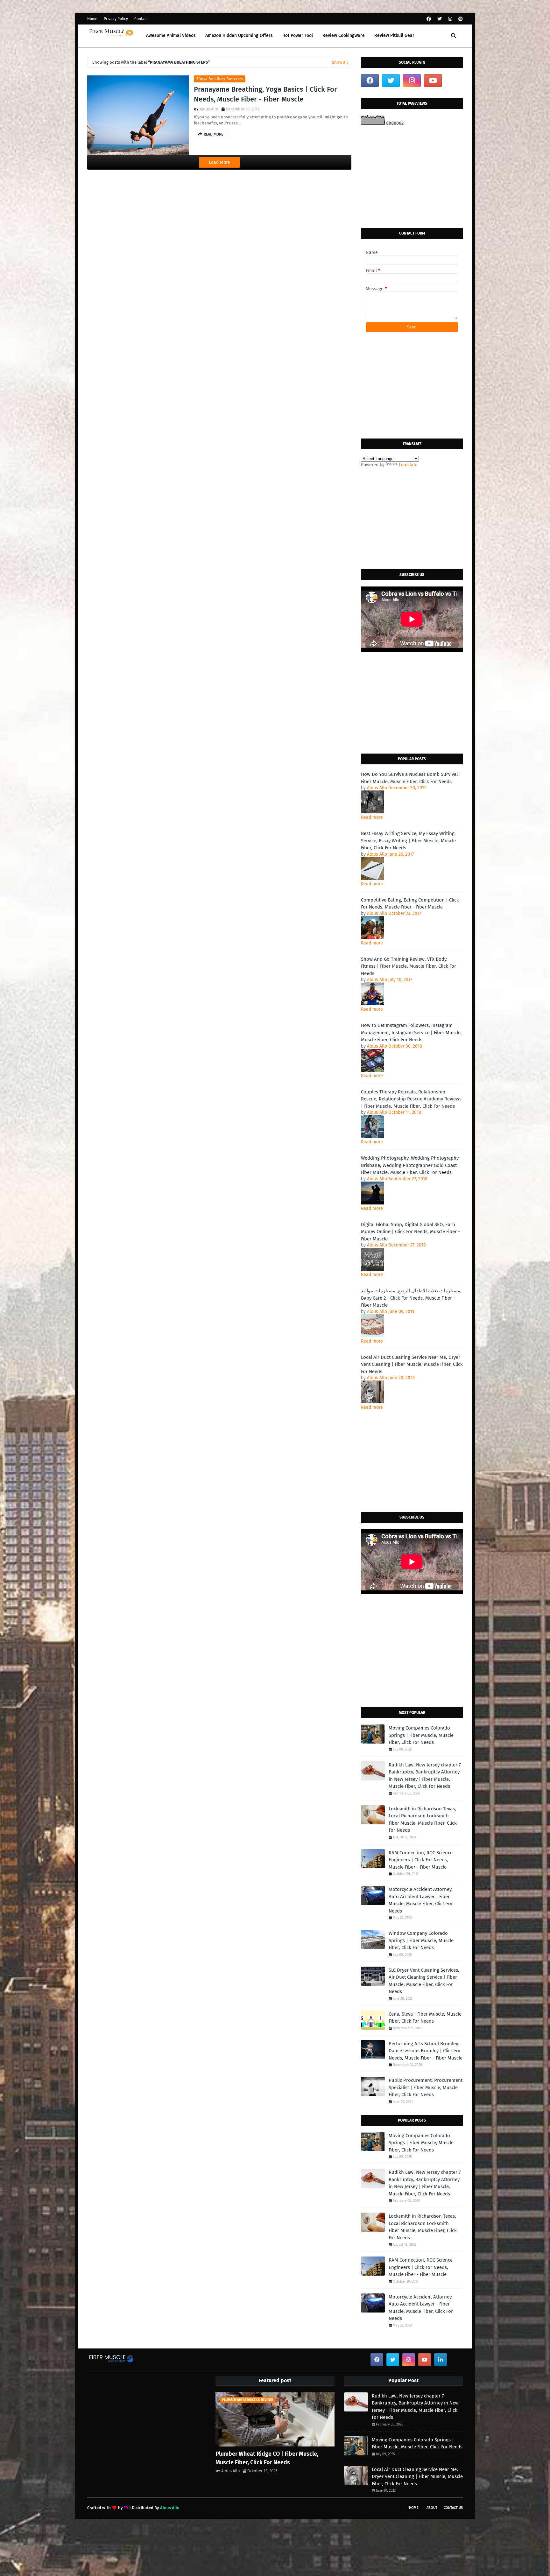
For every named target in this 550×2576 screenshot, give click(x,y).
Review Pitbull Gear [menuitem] (394, 35)
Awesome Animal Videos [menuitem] (171, 35)
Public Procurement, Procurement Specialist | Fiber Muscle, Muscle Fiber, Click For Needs (426, 2087)
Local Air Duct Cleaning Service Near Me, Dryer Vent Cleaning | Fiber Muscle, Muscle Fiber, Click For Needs (412, 1364)
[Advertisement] (412, 177)
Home (92, 19)
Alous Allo (209, 109)
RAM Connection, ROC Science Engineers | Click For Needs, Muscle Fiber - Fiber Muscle (421, 1860)
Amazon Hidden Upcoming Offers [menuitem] (239, 35)
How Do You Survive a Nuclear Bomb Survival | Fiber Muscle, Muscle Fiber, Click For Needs (411, 778)
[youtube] (433, 81)
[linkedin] (441, 2360)
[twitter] (440, 19)
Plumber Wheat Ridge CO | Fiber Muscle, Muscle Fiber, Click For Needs (267, 2458)
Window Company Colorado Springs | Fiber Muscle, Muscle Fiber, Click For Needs (421, 1940)
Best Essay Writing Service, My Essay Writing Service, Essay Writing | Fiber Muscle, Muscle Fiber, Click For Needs (408, 841)
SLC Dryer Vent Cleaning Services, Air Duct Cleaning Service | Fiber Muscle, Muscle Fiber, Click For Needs (424, 1981)
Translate (408, 465)
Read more (372, 817)
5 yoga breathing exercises (220, 79)
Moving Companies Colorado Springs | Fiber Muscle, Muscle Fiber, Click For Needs (421, 1735)
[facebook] (429, 19)
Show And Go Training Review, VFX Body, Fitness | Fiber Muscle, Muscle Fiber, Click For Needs (409, 966)
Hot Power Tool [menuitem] (298, 35)
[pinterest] (460, 19)
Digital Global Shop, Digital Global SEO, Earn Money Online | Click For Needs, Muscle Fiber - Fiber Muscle (410, 1232)
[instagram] (450, 19)
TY (126, 2508)
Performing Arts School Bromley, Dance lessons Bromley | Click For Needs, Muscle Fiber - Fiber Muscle (426, 2051)
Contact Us (453, 2508)
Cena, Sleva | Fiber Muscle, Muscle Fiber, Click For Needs (425, 2018)
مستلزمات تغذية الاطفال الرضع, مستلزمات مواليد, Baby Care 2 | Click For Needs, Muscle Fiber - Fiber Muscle (411, 1298)
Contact (141, 19)
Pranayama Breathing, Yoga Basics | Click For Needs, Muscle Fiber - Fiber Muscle (265, 94)
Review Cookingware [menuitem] (344, 35)
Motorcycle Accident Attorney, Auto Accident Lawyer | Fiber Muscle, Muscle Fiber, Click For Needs (421, 1900)
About (432, 2508)
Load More (219, 162)
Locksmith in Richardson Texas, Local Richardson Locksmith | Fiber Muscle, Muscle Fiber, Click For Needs (423, 1820)
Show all (340, 62)
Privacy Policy (116, 19)
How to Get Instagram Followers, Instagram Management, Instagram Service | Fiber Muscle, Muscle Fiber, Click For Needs (411, 1032)
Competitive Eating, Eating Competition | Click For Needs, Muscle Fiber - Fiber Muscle (410, 904)
